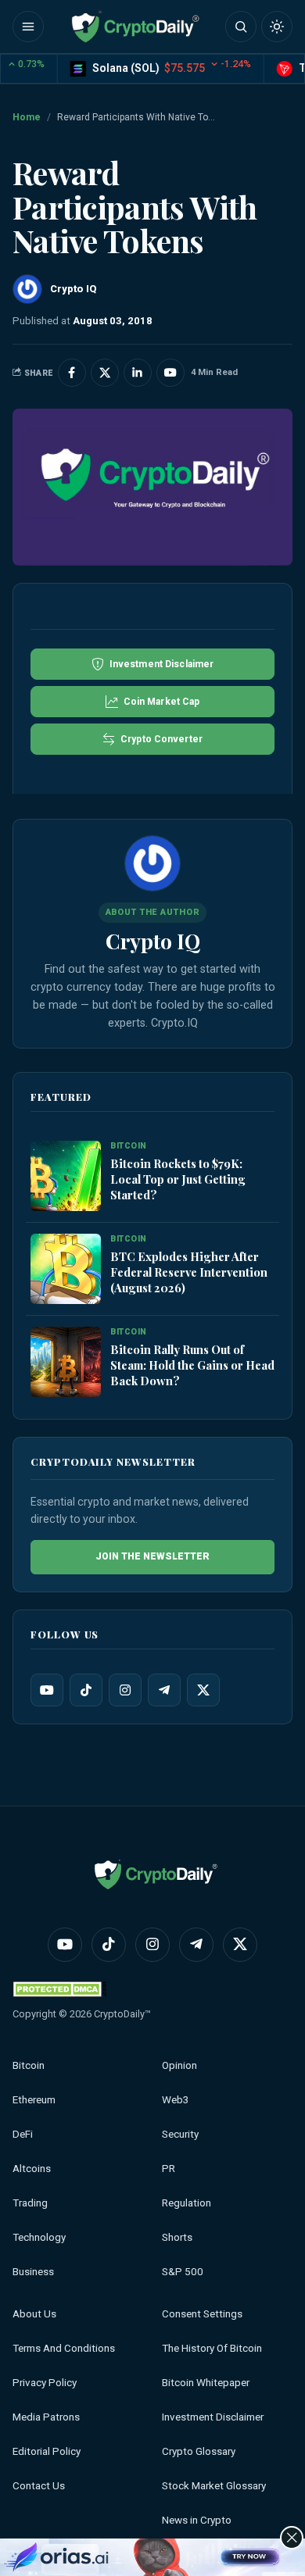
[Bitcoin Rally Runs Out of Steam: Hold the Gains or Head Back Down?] (66, 1363)
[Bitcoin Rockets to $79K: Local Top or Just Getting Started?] (66, 1177)
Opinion (179, 2065)
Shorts (177, 2237)
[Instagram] (125, 1690)
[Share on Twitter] (105, 373)
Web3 (176, 2100)
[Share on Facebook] (72, 373)
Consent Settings (202, 2314)
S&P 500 (183, 2272)
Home (27, 117)
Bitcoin (29, 2065)
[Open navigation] (28, 27)
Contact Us (39, 2486)
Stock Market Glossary (214, 2486)
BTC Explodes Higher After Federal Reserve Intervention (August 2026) (189, 1272)
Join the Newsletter (152, 1557)
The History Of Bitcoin (212, 2348)
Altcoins (32, 2169)
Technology (39, 2237)
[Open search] (241, 27)
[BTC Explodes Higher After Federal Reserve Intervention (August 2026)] (66, 1270)
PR (169, 2169)
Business (33, 2272)
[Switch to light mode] (277, 27)
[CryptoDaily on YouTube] (170, 373)
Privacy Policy (45, 2383)
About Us (34, 2314)
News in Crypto (197, 2520)
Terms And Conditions (64, 2348)
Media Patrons (46, 2417)
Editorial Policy (47, 2451)
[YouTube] (47, 1690)
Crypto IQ (153, 941)
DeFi (23, 2134)
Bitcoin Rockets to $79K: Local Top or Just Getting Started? (178, 1179)
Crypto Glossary (199, 2451)
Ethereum (34, 2100)
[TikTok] (86, 1690)
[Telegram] (164, 1690)
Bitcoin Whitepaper (206, 2383)
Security (180, 2134)
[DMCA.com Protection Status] (59, 1989)
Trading (30, 2203)
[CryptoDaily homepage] (135, 27)
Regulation (187, 2203)
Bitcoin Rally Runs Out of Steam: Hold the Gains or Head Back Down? (192, 1365)
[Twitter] (203, 1690)
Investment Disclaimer (213, 2417)
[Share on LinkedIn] (138, 373)
